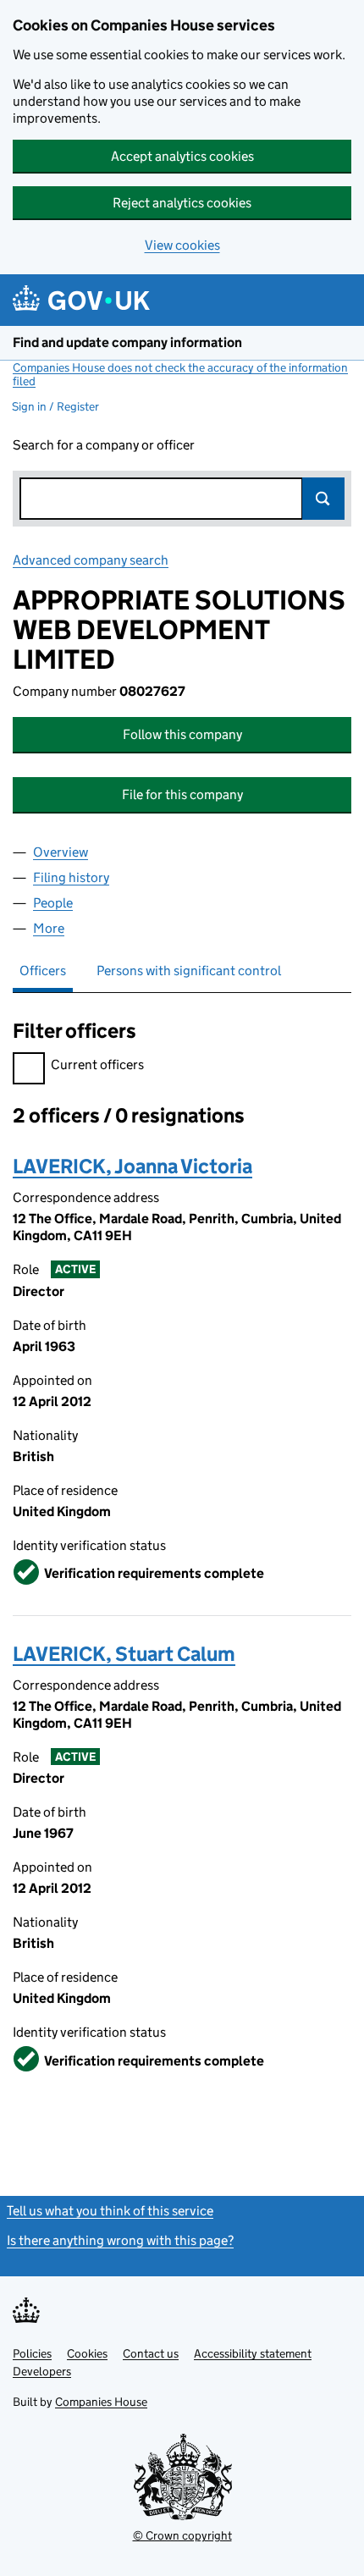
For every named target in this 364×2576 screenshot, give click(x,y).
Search (323, 499)
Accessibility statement (253, 2353)
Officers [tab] (43, 971)
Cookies (87, 2353)
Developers (42, 2371)
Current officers (97, 1065)
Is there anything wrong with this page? (120, 2240)
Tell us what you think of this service (110, 2211)
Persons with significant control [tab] (189, 971)
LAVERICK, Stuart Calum (124, 1654)
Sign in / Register (55, 406)
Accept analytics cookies (182, 156)
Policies (32, 2353)
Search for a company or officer (104, 445)
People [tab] (53, 903)
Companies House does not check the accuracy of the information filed (180, 374)
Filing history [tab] (71, 877)
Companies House (101, 2402)
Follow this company (182, 734)
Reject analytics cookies (182, 203)
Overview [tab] (61, 852)
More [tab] (49, 928)
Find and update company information (127, 342)
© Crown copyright (182, 2535)
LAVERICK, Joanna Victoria (132, 1166)
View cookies (182, 245)
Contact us (151, 2353)
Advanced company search (91, 560)
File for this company (182, 794)
